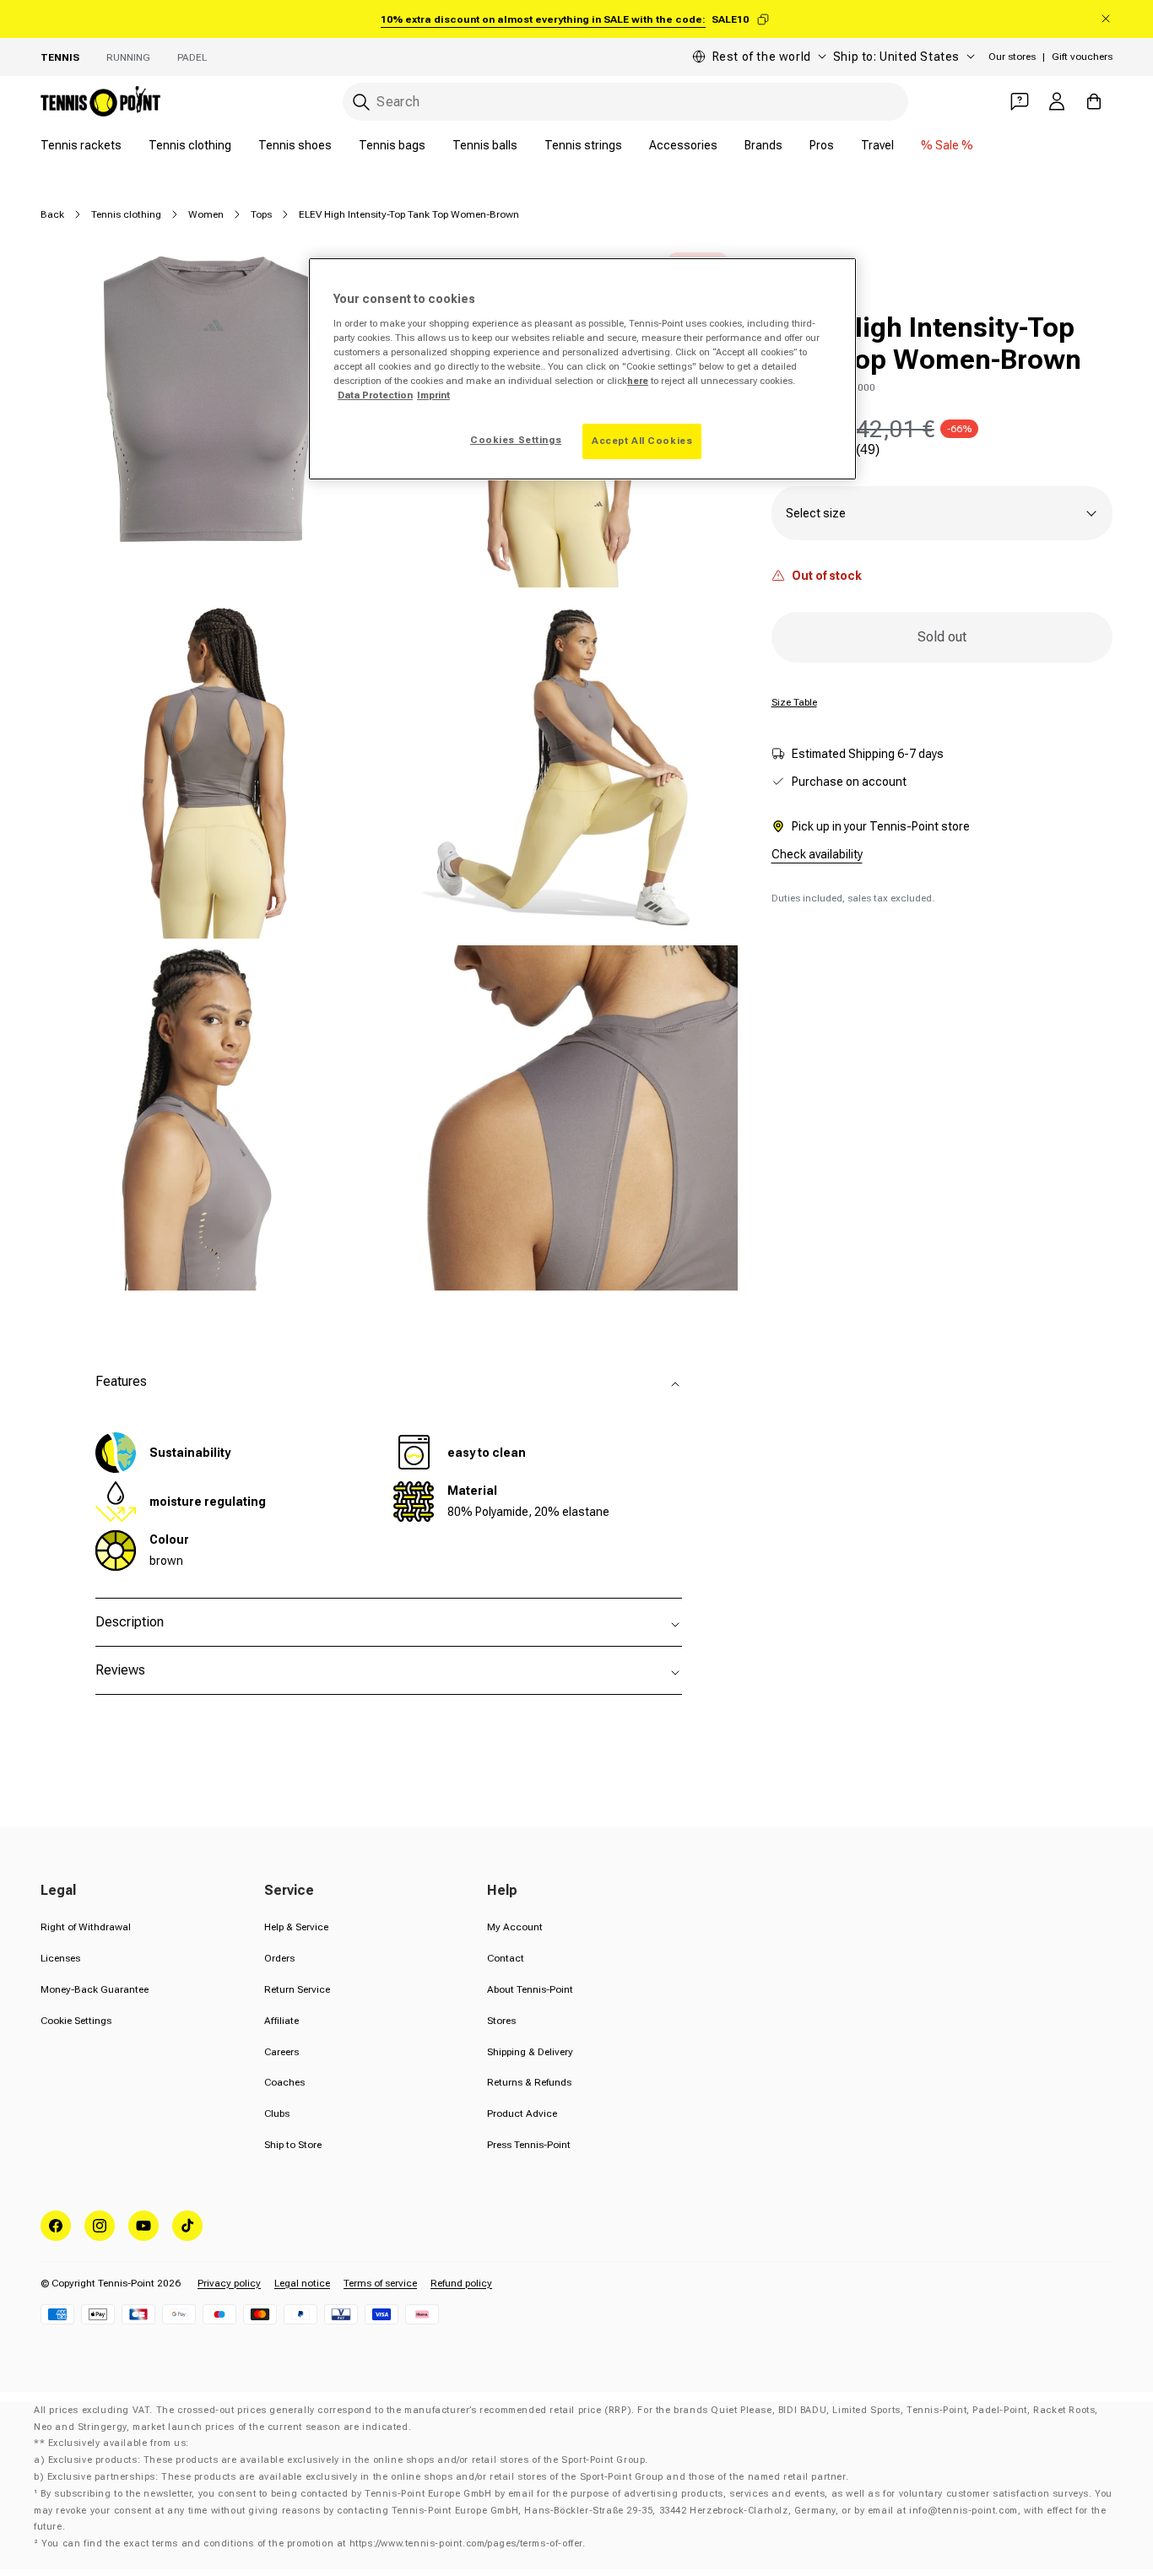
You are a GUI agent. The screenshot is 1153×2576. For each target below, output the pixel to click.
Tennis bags (392, 145)
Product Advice (522, 2113)
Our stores (1012, 57)
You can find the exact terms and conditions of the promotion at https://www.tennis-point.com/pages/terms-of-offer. (313, 2544)
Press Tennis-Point (529, 2145)
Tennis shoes (295, 145)
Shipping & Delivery (530, 2052)
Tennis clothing (190, 145)
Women (206, 214)
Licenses (60, 1958)
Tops (261, 214)
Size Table (794, 702)
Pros (822, 145)
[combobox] (625, 102)
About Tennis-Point (530, 1989)
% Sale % (947, 145)
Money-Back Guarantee (95, 1989)
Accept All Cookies (642, 441)
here (638, 381)
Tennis (60, 57)
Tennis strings (583, 145)
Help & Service (296, 1927)
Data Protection (375, 395)
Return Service (297, 1989)
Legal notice (302, 2283)
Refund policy (461, 2283)
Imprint (433, 395)
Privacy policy (229, 2283)
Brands (763, 145)
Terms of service (380, 2283)
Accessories (683, 145)
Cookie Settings (76, 2021)
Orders (279, 1958)
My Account (515, 1927)
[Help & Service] (1020, 101)
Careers (281, 2052)
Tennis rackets (81, 145)
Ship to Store (293, 2145)
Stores (501, 2021)
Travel (877, 145)
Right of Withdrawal (86, 1927)
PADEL (192, 57)
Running (128, 57)
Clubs (277, 2113)
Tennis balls (485, 145)
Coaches (284, 2082)
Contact (506, 1958)
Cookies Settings (516, 440)
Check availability (817, 854)
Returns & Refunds (529, 2082)
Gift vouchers (1082, 57)
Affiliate (281, 2021)
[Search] (361, 102)
